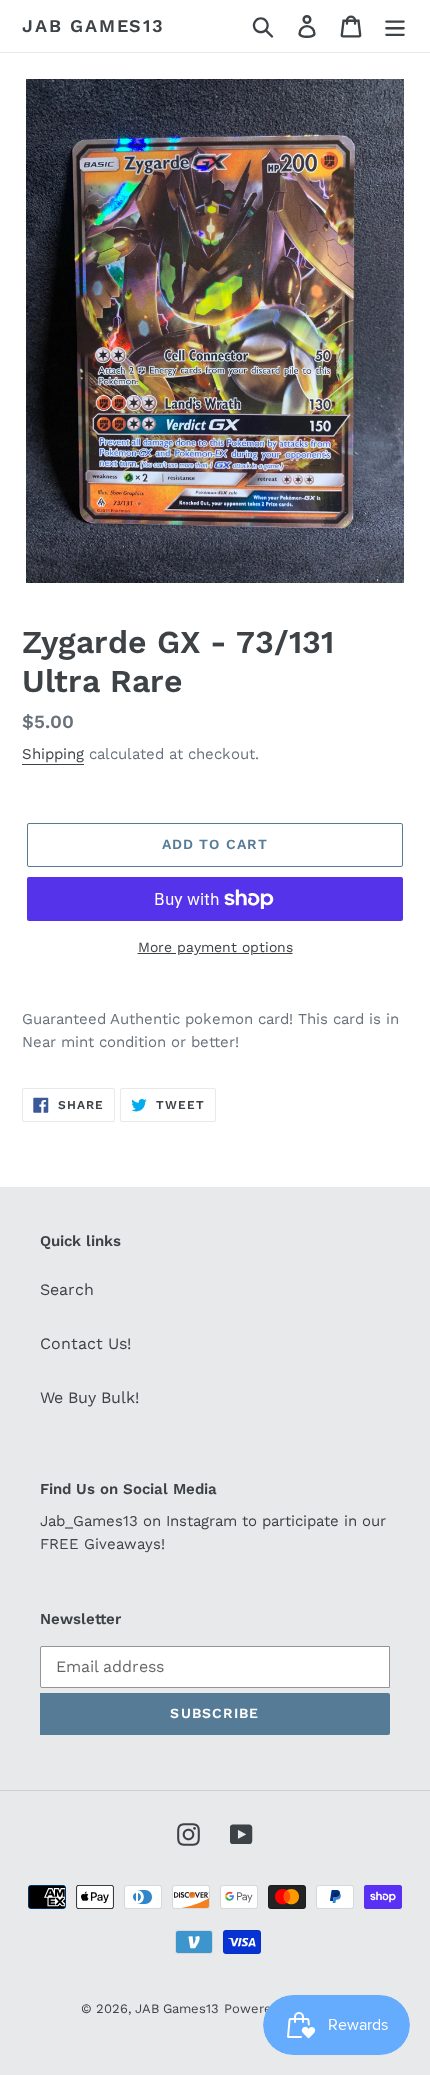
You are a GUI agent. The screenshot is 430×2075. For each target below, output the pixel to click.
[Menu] (395, 26)
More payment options (215, 947)
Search (67, 1289)
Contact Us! (85, 1343)
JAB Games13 (93, 25)
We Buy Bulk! (89, 1397)
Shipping (53, 754)
